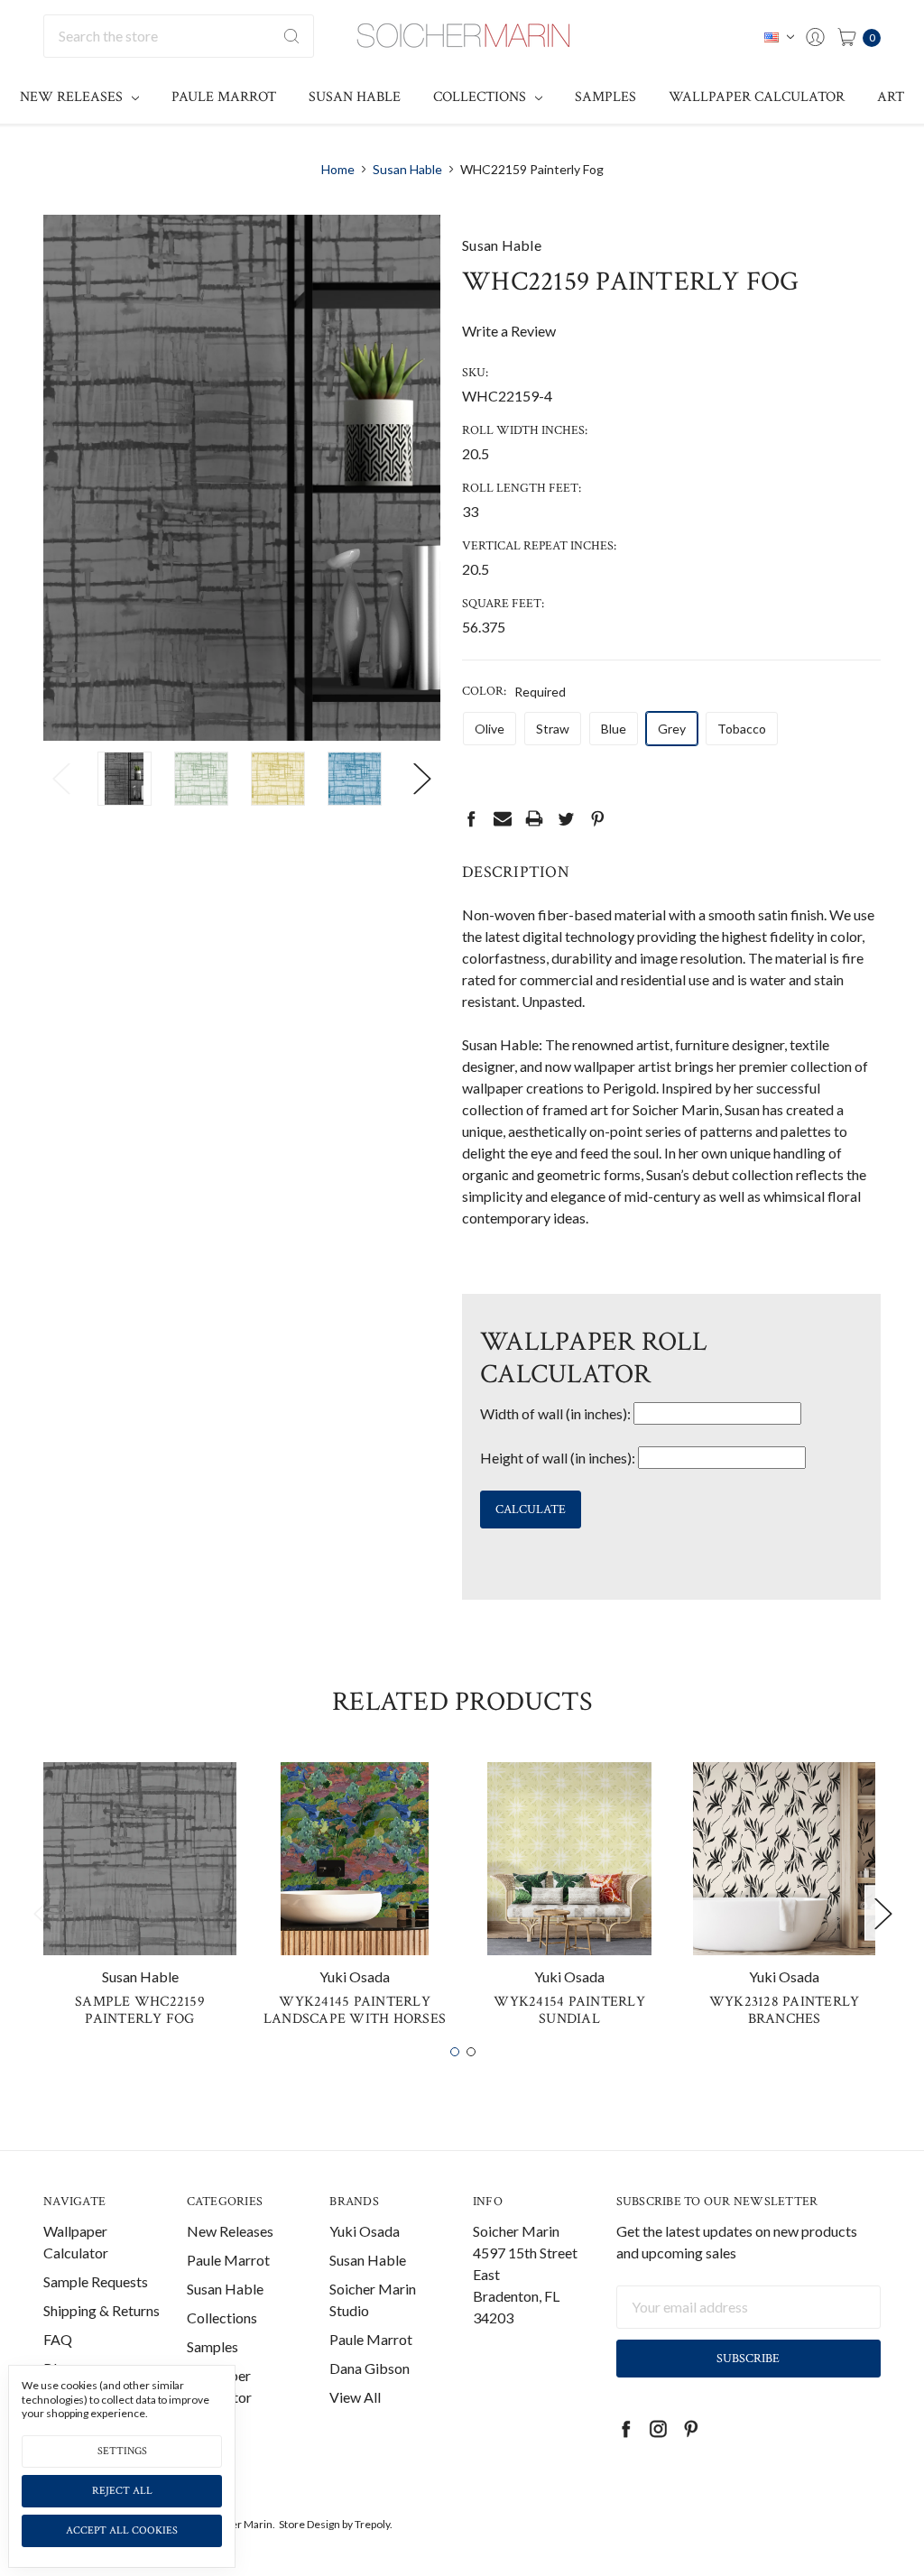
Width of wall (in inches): (555, 1413)
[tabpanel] (140, 1902)
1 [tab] (455, 2052)
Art (891, 97)
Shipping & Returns (102, 2310)
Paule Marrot (224, 97)
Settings (122, 2451)
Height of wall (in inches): (558, 1458)
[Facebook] (471, 818)
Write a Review (509, 331)
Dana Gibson (370, 2368)
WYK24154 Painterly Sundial (569, 2010)
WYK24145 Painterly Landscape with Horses (355, 2010)
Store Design (310, 2524)
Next (422, 779)
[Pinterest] (597, 818)
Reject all (122, 2491)
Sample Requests (96, 2281)
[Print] (534, 818)
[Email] (503, 818)
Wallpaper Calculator (757, 97)
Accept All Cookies (122, 2530)
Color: (514, 691)
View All (355, 2397)
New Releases (73, 97)
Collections (481, 97)
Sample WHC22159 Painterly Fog (140, 2010)
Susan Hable (355, 97)
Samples (605, 97)
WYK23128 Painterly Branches (785, 2010)
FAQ (58, 2339)
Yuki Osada (365, 2231)
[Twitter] (566, 818)
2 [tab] (471, 2052)
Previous (61, 779)
